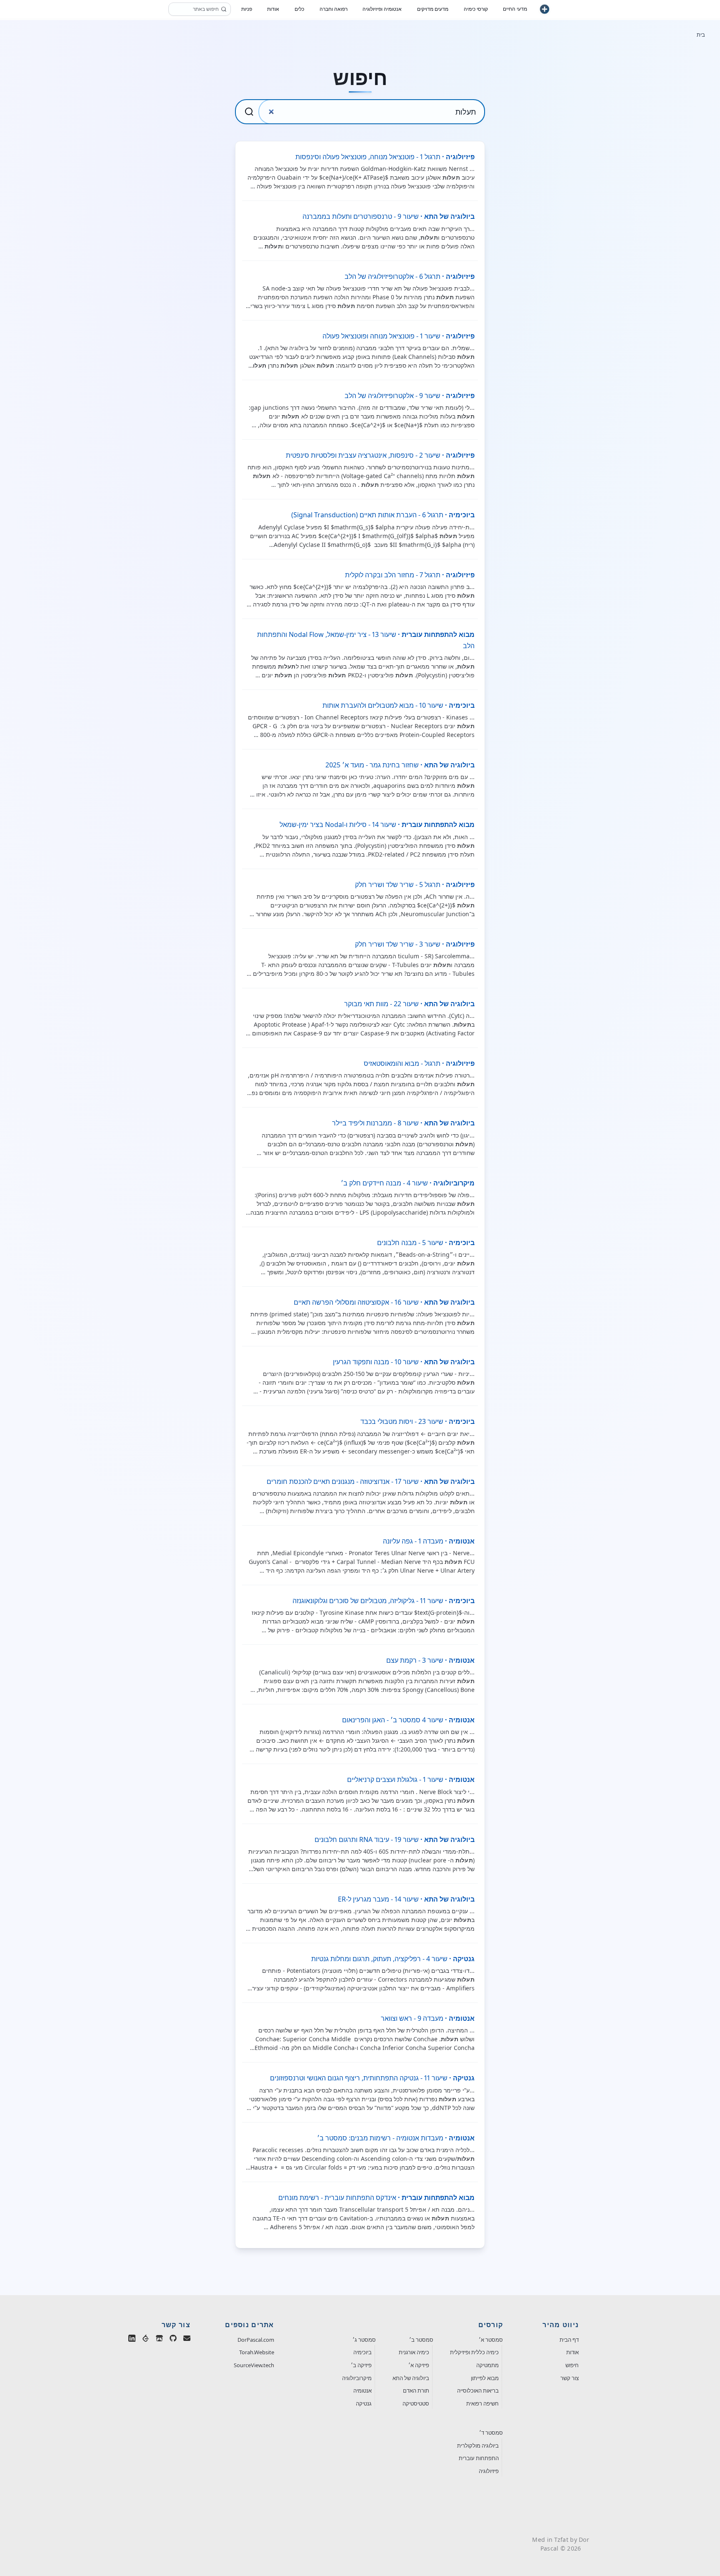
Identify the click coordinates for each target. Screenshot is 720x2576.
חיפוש (572, 2365)
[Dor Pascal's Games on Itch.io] (159, 2340)
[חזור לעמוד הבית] (545, 10)
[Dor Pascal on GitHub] (173, 2340)
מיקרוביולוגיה (357, 2378)
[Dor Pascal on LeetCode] (146, 2340)
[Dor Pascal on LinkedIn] (132, 2340)
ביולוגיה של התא (411, 2378)
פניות (247, 10)
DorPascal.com (256, 2340)
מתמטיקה (487, 2365)
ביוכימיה (362, 2352)
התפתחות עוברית (479, 2458)
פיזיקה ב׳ (361, 2365)
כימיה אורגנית (414, 2352)
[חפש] (224, 10)
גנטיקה (364, 2403)
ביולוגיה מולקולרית (478, 2446)
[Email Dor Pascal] (187, 2340)
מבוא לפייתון (485, 2378)
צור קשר (570, 2378)
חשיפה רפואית (482, 2403)
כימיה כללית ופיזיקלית (474, 2352)
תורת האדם (416, 2391)
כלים (299, 10)
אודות (572, 2352)
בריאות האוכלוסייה (478, 2391)
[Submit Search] (249, 112)
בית (701, 35)
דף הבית (569, 2340)
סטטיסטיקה (416, 2403)
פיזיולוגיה (489, 2471)
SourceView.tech (254, 2365)
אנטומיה (362, 2391)
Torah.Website (257, 2352)
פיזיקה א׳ (419, 2365)
